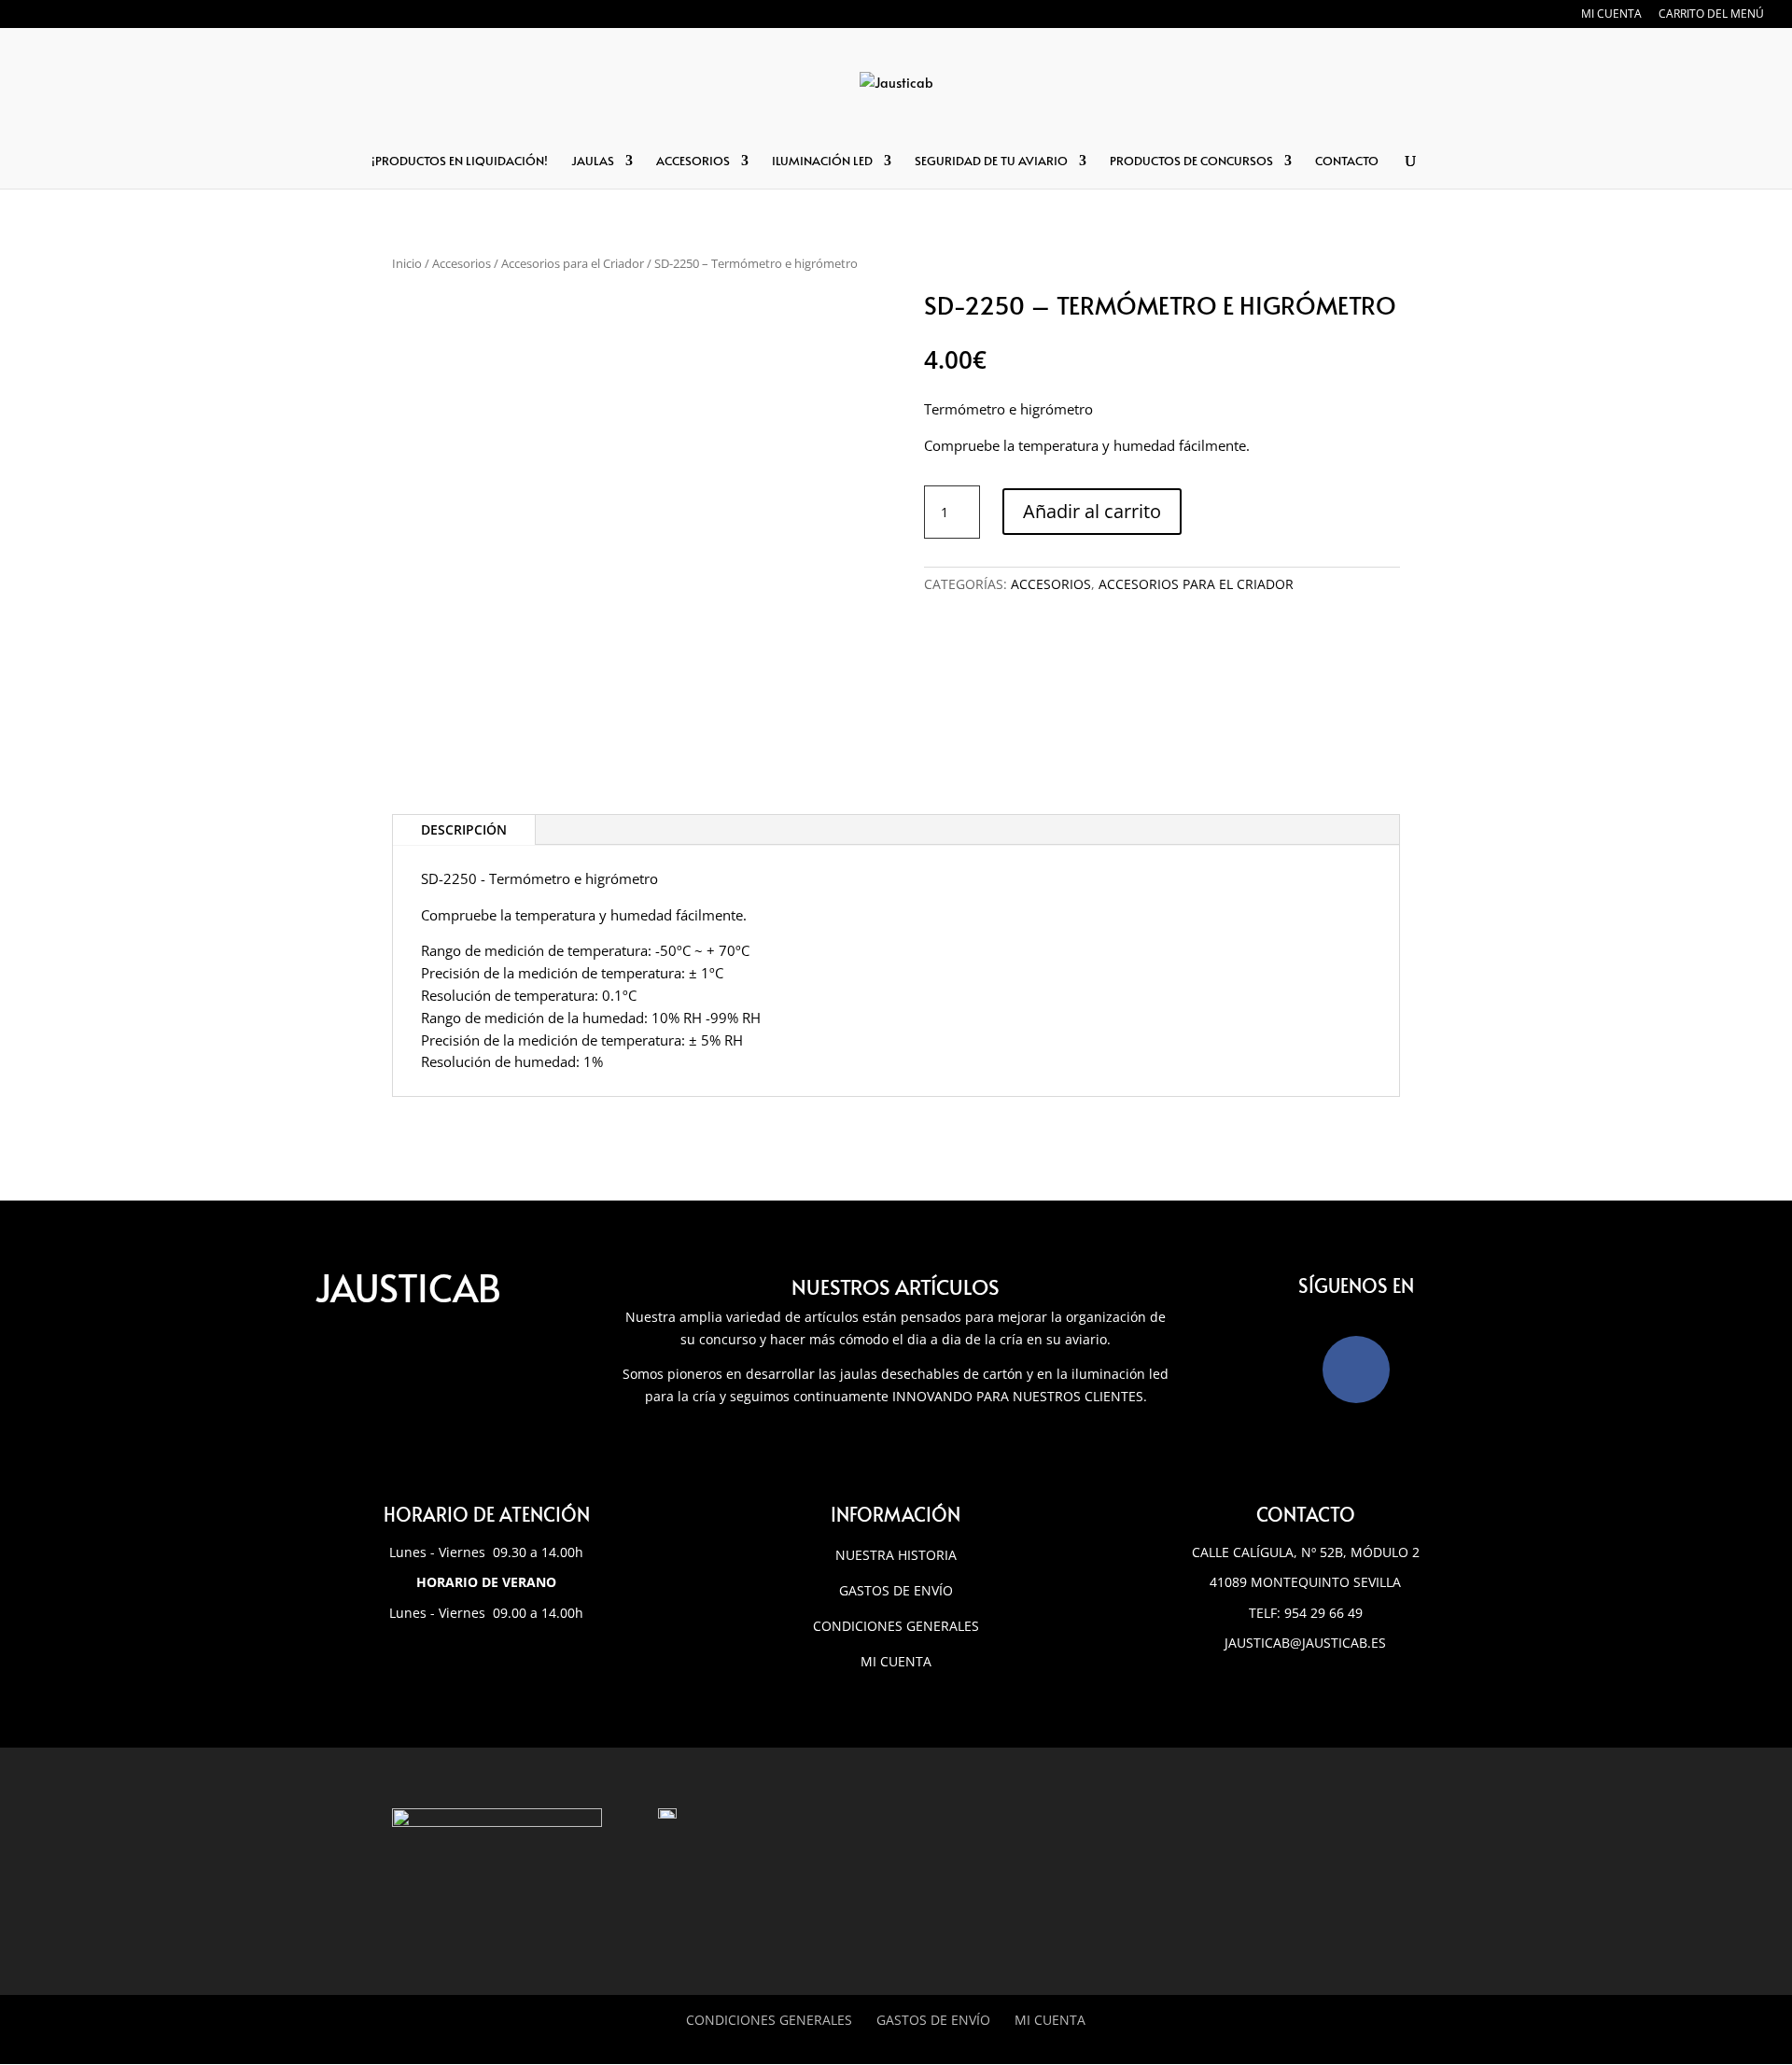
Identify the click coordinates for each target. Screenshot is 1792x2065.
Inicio (407, 263)
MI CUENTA (1611, 15)
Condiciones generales (896, 1626)
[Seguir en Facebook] (1356, 1370)
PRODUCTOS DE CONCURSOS (1191, 162)
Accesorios (462, 263)
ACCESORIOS (693, 162)
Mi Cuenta (1050, 2020)
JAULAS (593, 162)
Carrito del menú (1711, 15)
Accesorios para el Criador (573, 263)
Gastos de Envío (896, 1590)
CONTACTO (1347, 162)
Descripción (464, 829)
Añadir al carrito (1092, 511)
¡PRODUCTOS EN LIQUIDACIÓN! (460, 162)
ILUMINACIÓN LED (822, 162)
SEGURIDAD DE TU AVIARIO (991, 162)
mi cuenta (896, 1661)
